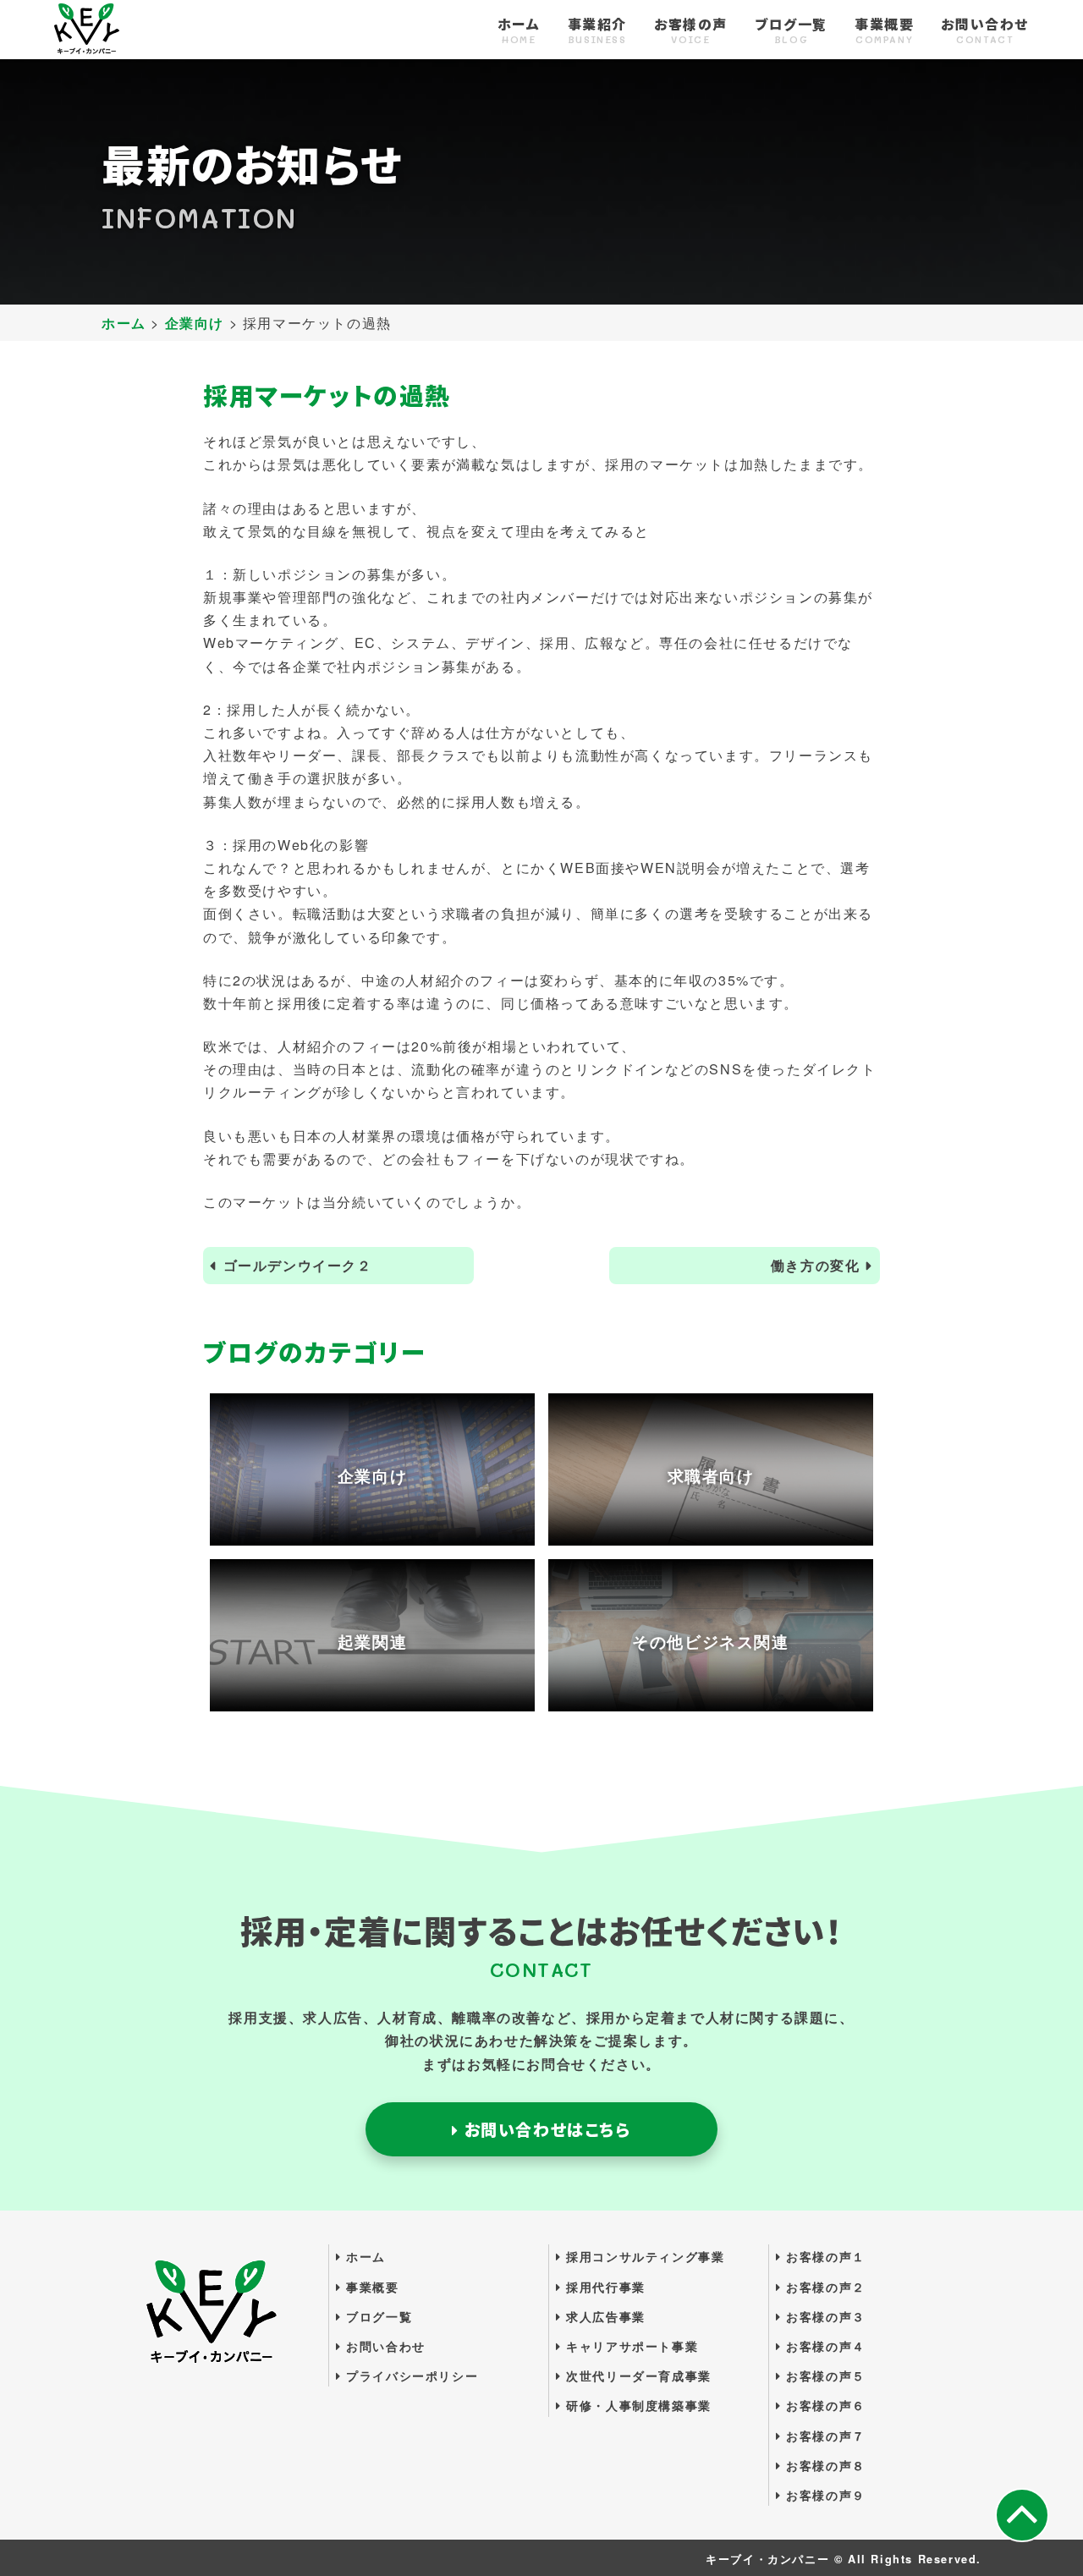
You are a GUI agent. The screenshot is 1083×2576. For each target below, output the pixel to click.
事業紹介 (597, 31)
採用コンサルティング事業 (643, 2256)
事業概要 (884, 31)
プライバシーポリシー (410, 2376)
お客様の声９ (824, 2495)
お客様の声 (691, 31)
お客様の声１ (824, 2256)
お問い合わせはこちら (545, 2129)
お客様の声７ (824, 2436)
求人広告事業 (604, 2316)
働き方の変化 (816, 1265)
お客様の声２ (824, 2287)
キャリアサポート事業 (630, 2346)
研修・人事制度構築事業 (637, 2405)
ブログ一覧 (791, 31)
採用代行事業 (604, 2287)
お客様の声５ (824, 2376)
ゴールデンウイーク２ (298, 1265)
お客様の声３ (824, 2316)
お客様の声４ (824, 2346)
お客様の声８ (824, 2465)
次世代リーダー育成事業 (637, 2376)
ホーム (519, 31)
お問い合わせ (985, 31)
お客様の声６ (824, 2405)
